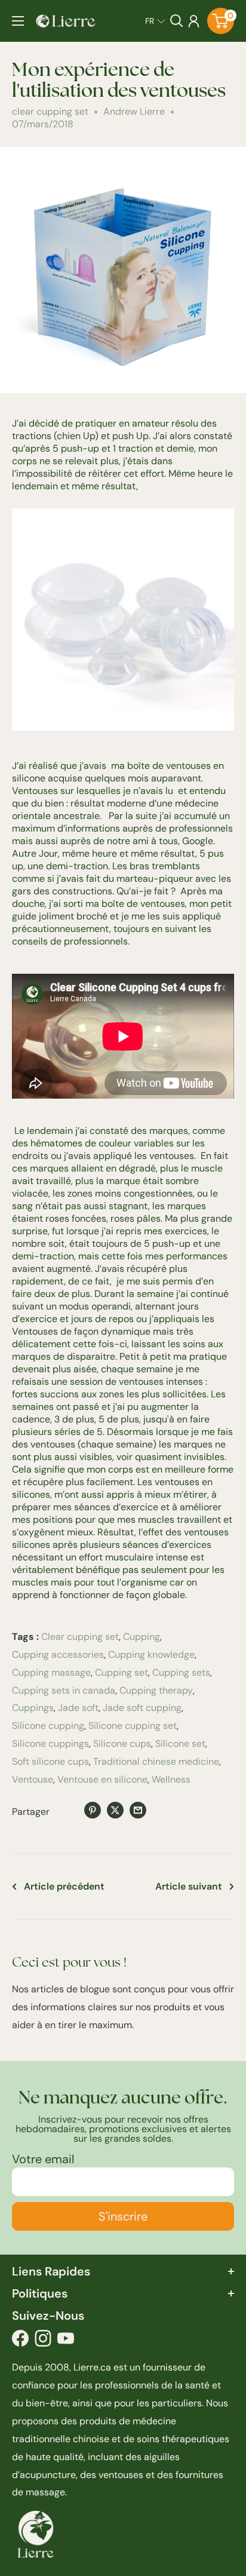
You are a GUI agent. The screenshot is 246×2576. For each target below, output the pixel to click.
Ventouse (33, 1779)
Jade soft (78, 1708)
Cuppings (33, 1708)
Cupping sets (181, 1672)
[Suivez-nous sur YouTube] (66, 2341)
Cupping (142, 1637)
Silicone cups (122, 1744)
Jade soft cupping (142, 1708)
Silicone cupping (48, 1726)
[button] (155, 21)
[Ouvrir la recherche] (177, 21)
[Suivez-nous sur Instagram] (43, 2341)
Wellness (171, 1779)
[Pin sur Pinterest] (93, 1810)
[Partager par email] (138, 1810)
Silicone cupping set (133, 1726)
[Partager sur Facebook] (70, 1812)
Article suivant (189, 1886)
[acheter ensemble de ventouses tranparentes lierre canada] (123, 505)
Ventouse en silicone (102, 1779)
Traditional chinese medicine (156, 1761)
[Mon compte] (194, 21)
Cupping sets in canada (64, 1690)
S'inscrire (123, 2216)
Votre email (43, 2159)
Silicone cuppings (50, 1744)
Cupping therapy (156, 1690)
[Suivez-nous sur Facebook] (20, 2341)
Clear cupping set (80, 1637)
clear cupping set (50, 111)
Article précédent (64, 1886)
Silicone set (180, 1744)
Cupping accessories (58, 1655)
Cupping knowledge (151, 1655)
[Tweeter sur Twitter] (115, 1810)
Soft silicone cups (50, 1761)
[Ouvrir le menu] (18, 21)
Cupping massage (51, 1672)
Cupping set (122, 1672)
